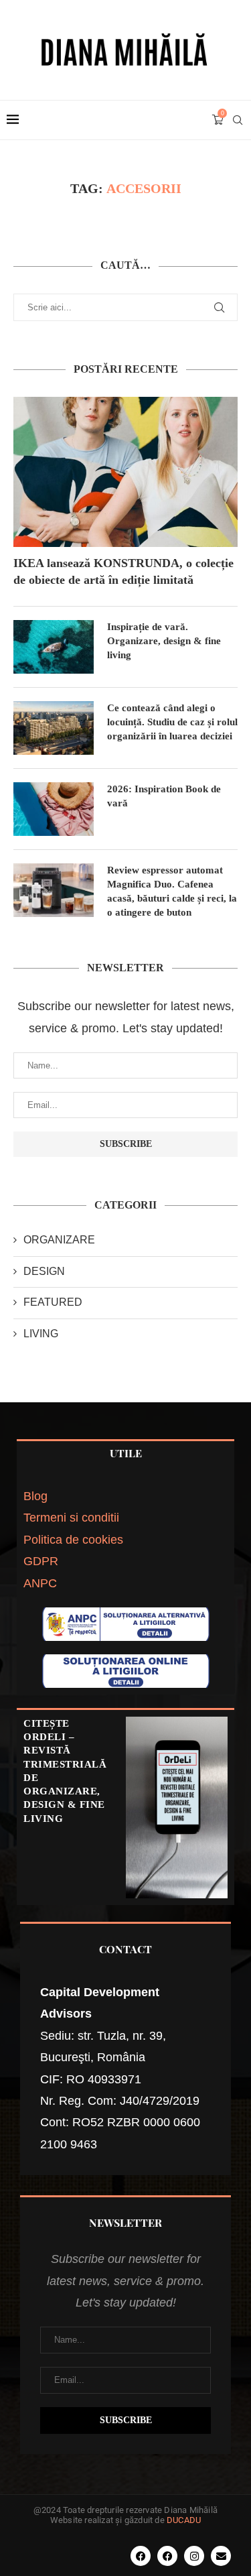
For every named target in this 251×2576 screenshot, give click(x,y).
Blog (35, 1496)
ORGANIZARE (59, 1240)
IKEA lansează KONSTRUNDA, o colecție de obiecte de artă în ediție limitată (123, 571)
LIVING (41, 1334)
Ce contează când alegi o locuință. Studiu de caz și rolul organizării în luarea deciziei (172, 722)
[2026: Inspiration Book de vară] (54, 809)
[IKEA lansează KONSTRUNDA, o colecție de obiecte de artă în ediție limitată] (125, 472)
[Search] (238, 120)
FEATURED (53, 1302)
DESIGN (44, 1271)
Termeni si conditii (71, 1518)
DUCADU (184, 2520)
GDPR (41, 1561)
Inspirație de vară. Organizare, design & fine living (164, 641)
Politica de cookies (73, 1540)
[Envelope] (221, 2556)
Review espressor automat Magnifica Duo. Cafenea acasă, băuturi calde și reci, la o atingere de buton (172, 891)
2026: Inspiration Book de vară (164, 796)
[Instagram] (194, 2556)
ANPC (40, 1583)
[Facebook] (141, 2556)
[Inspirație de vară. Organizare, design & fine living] (54, 647)
